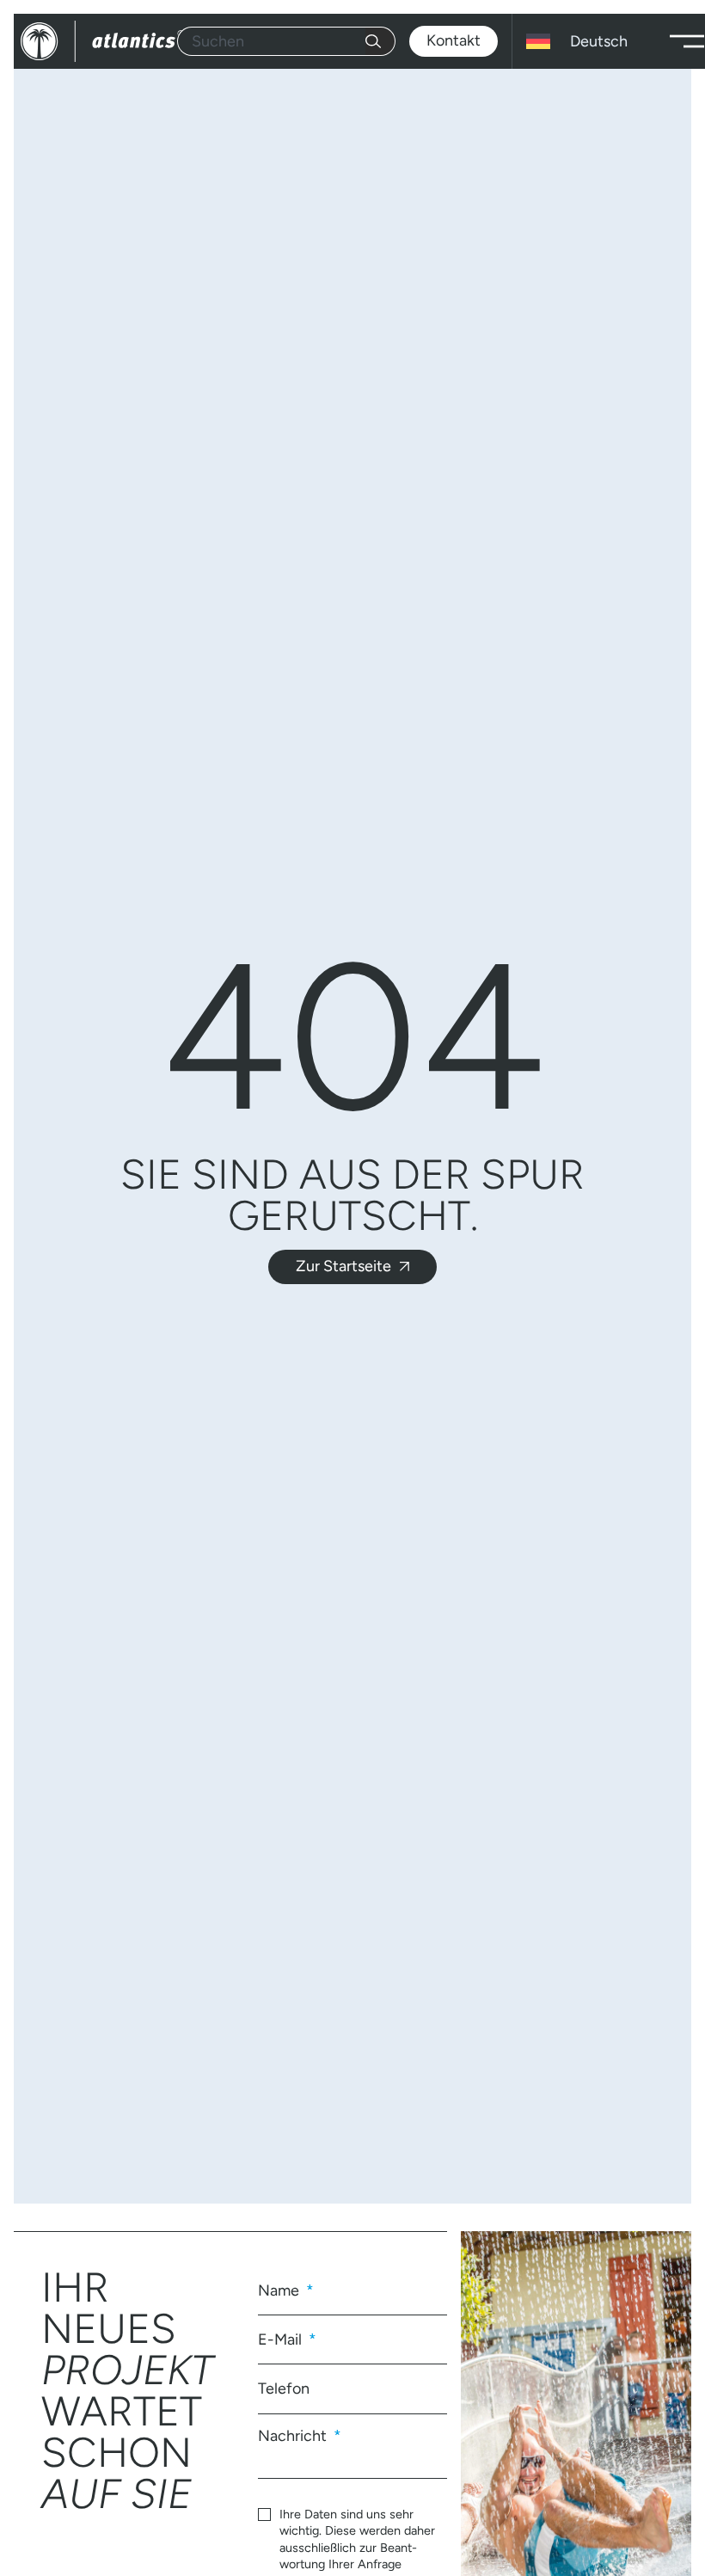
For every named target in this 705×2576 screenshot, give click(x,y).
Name (280, 2290)
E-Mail (282, 2339)
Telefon (284, 2388)
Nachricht (294, 2435)
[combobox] (271, 41)
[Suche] (380, 41)
